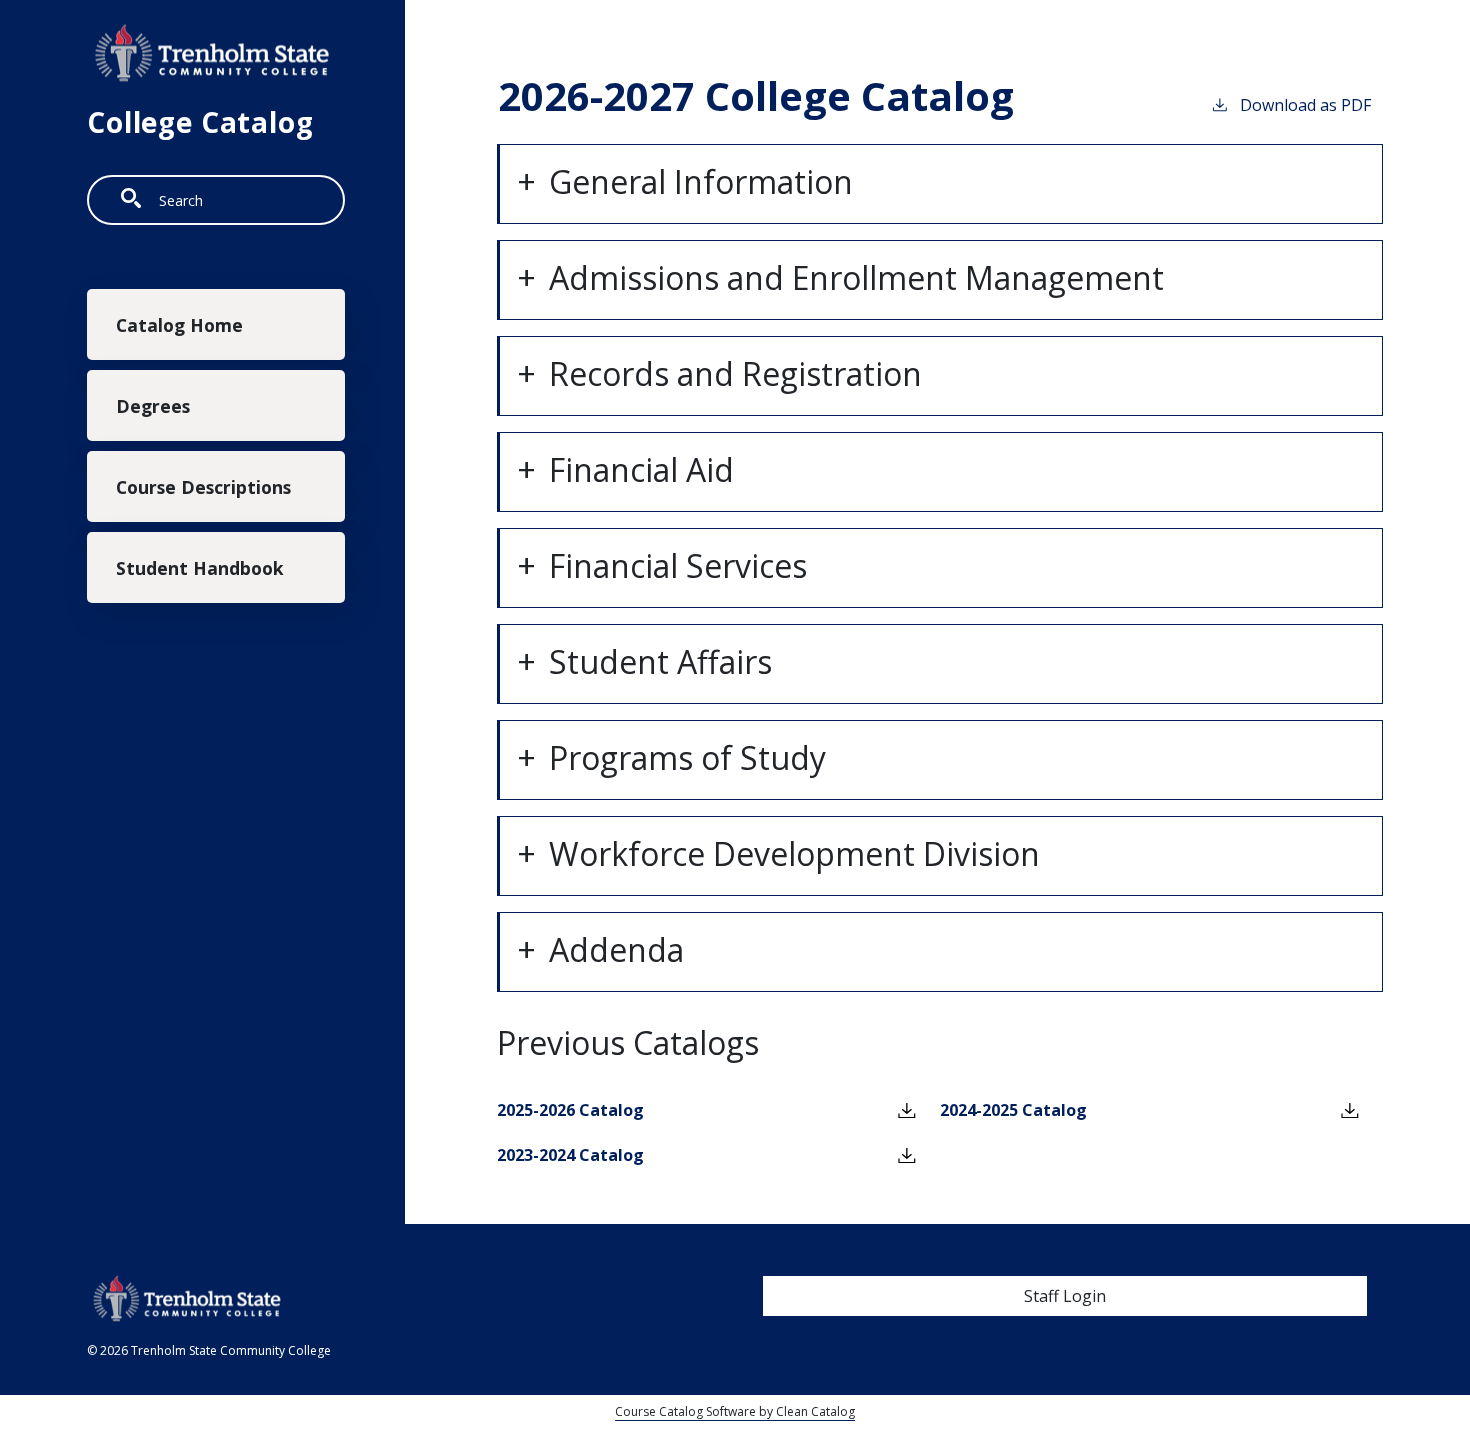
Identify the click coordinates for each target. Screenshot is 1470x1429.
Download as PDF (1305, 105)
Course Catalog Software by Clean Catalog (735, 1411)
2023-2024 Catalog (570, 1155)
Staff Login (1065, 1296)
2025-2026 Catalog (570, 1110)
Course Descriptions (203, 487)
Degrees (153, 406)
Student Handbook (200, 568)
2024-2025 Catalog (1013, 1110)
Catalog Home (179, 325)
